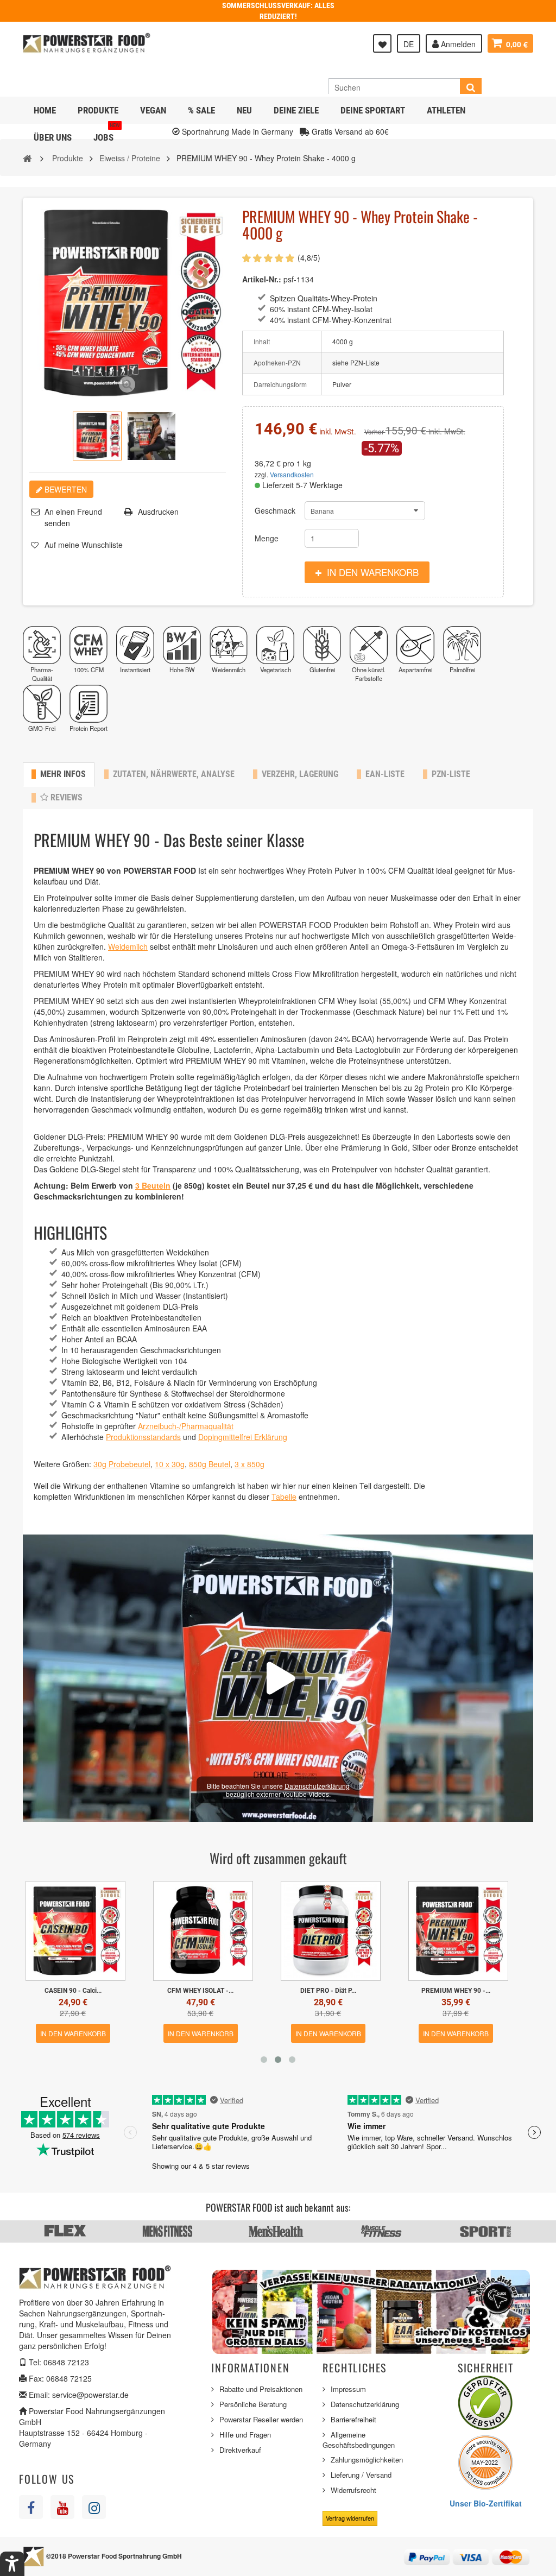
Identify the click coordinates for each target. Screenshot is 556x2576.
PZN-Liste (451, 774)
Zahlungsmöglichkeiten (367, 2460)
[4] (279, 258)
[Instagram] (94, 2507)
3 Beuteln (153, 1185)
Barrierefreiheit (353, 2419)
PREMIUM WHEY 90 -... (73, 1991)
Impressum (348, 2389)
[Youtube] (62, 2507)
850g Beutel (210, 1464)
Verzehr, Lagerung (300, 774)
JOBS (107, 133)
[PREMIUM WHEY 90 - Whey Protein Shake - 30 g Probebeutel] (203, 1931)
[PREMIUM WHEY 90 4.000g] (97, 436)
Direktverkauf (240, 2450)
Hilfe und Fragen (245, 2435)
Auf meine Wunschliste (84, 545)
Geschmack (277, 510)
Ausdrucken (158, 512)
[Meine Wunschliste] (382, 43)
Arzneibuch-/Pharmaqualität (186, 1426)
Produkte (98, 110)
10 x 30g (170, 1464)
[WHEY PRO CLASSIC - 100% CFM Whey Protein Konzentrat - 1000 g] (331, 1931)
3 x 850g (249, 1464)
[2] (257, 258)
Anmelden (457, 44)
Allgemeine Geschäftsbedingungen (359, 2440)
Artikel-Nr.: (262, 279)
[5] (290, 258)
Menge (267, 538)
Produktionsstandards (143, 1437)
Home (45, 110)
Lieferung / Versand (361, 2475)
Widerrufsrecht (353, 2490)
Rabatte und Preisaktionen (261, 2389)
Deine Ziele (296, 110)
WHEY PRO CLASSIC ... (328, 1991)
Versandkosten (292, 474)
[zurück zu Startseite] (27, 157)
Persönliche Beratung (253, 2404)
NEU (244, 110)
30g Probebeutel (122, 1464)
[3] (268, 258)
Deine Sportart (373, 110)
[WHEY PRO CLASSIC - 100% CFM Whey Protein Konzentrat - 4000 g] (458, 1931)
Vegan (153, 110)
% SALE (201, 110)
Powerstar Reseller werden (261, 2419)
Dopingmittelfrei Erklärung (243, 1437)
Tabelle (284, 1497)
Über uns (53, 137)
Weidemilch (128, 946)
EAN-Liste (385, 774)
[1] (247, 258)
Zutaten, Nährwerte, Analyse (174, 774)
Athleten (446, 110)
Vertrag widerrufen (350, 2518)
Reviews (65, 797)
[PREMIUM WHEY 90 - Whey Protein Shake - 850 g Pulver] (75, 1931)
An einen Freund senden (73, 517)
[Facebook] (31, 2507)
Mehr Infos (63, 774)
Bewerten (65, 489)
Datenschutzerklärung (317, 1786)
